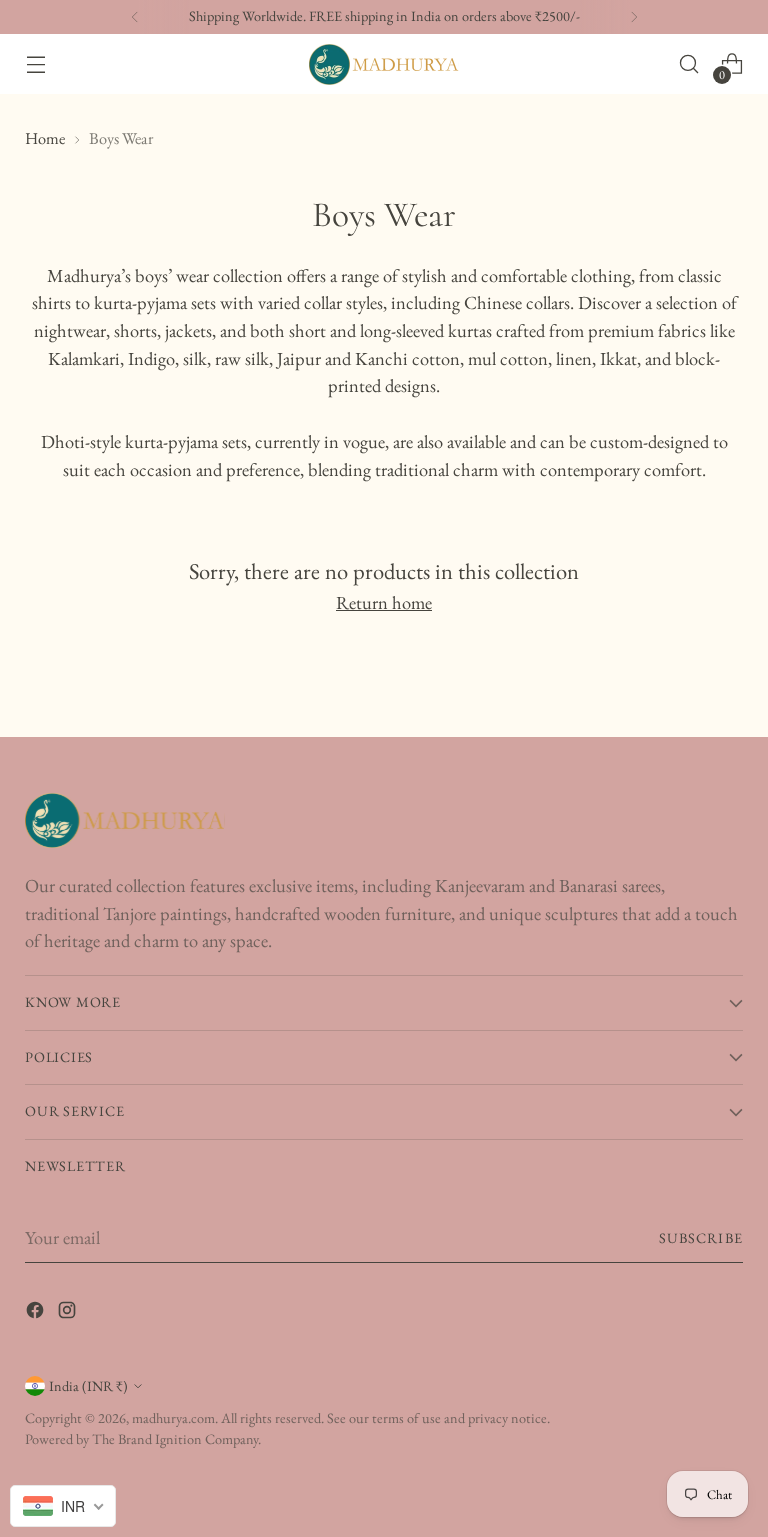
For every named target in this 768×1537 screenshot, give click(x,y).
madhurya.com (173, 1418)
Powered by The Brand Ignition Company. (143, 1439)
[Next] (634, 17)
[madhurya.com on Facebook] (37, 1314)
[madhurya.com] (384, 64)
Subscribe (701, 1238)
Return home (384, 602)
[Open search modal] (689, 64)
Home (45, 138)
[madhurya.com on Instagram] (69, 1314)
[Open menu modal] (35, 64)
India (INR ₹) (88, 1386)
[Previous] (135, 17)
